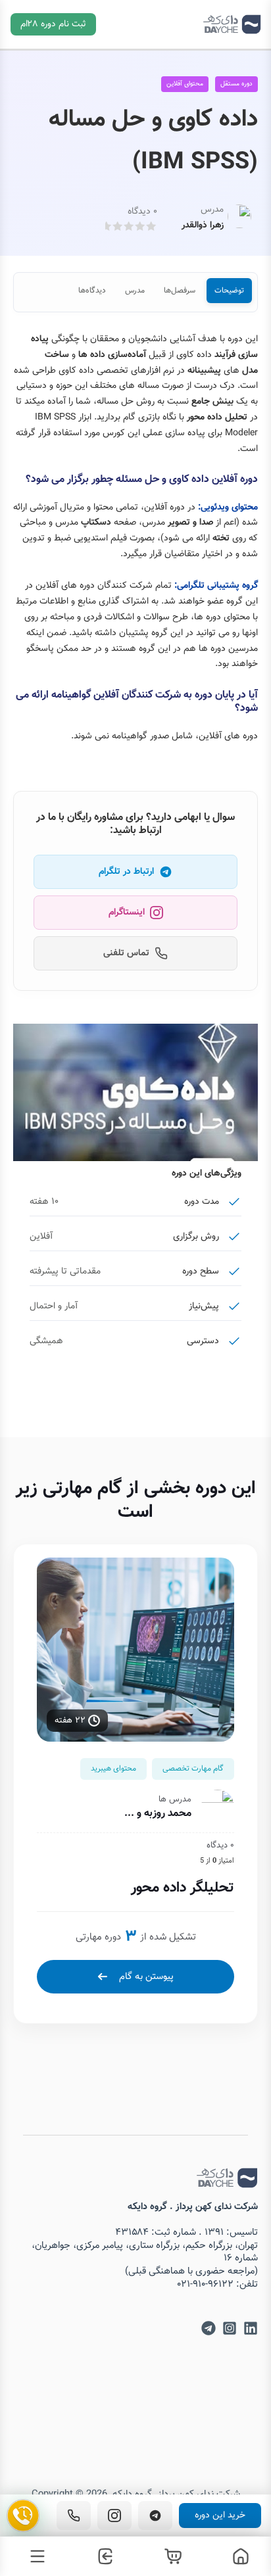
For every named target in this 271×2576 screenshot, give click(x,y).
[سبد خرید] (169, 2556)
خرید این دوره (220, 2516)
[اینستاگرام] (114, 2516)
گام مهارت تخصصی (193, 1769)
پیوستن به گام (146, 1977)
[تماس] (74, 2516)
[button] (53, 24)
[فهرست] (34, 2556)
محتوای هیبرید (113, 1769)
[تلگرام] (155, 2516)
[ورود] (102, 2556)
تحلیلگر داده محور (183, 1888)
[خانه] (237, 2556)
